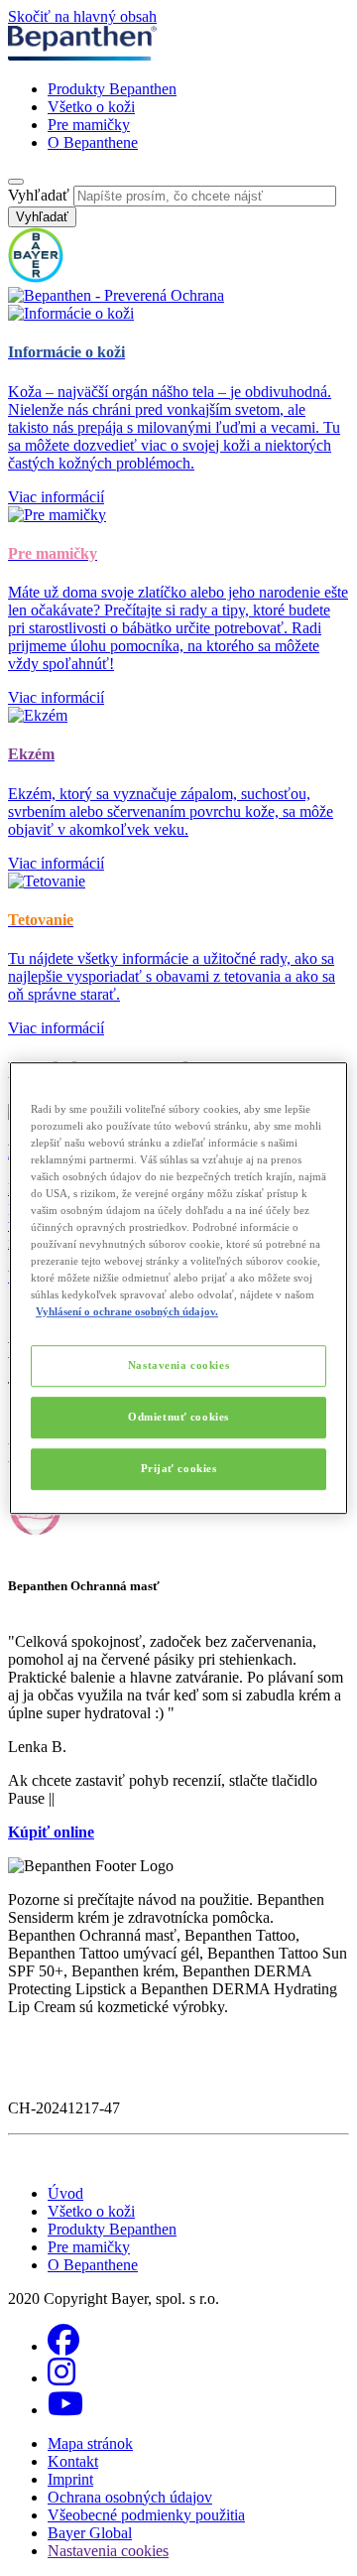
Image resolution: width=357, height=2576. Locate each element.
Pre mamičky (89, 125)
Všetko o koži (91, 107)
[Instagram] (61, 2378)
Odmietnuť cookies (178, 1417)
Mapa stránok (90, 2443)
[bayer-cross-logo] (36, 277)
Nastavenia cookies (178, 1366)
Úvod (65, 2193)
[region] (178, 1288)
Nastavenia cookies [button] (108, 2551)
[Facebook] (63, 2346)
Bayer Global (90, 2533)
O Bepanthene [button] (93, 2265)
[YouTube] (65, 2410)
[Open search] (16, 182)
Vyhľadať (39, 195)
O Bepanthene (93, 142)
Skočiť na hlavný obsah (82, 16)
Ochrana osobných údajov (130, 2497)
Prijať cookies (179, 1468)
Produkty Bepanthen (112, 89)
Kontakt (73, 2461)
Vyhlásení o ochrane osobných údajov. (127, 1311)
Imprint (70, 2479)
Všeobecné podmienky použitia (146, 2515)
